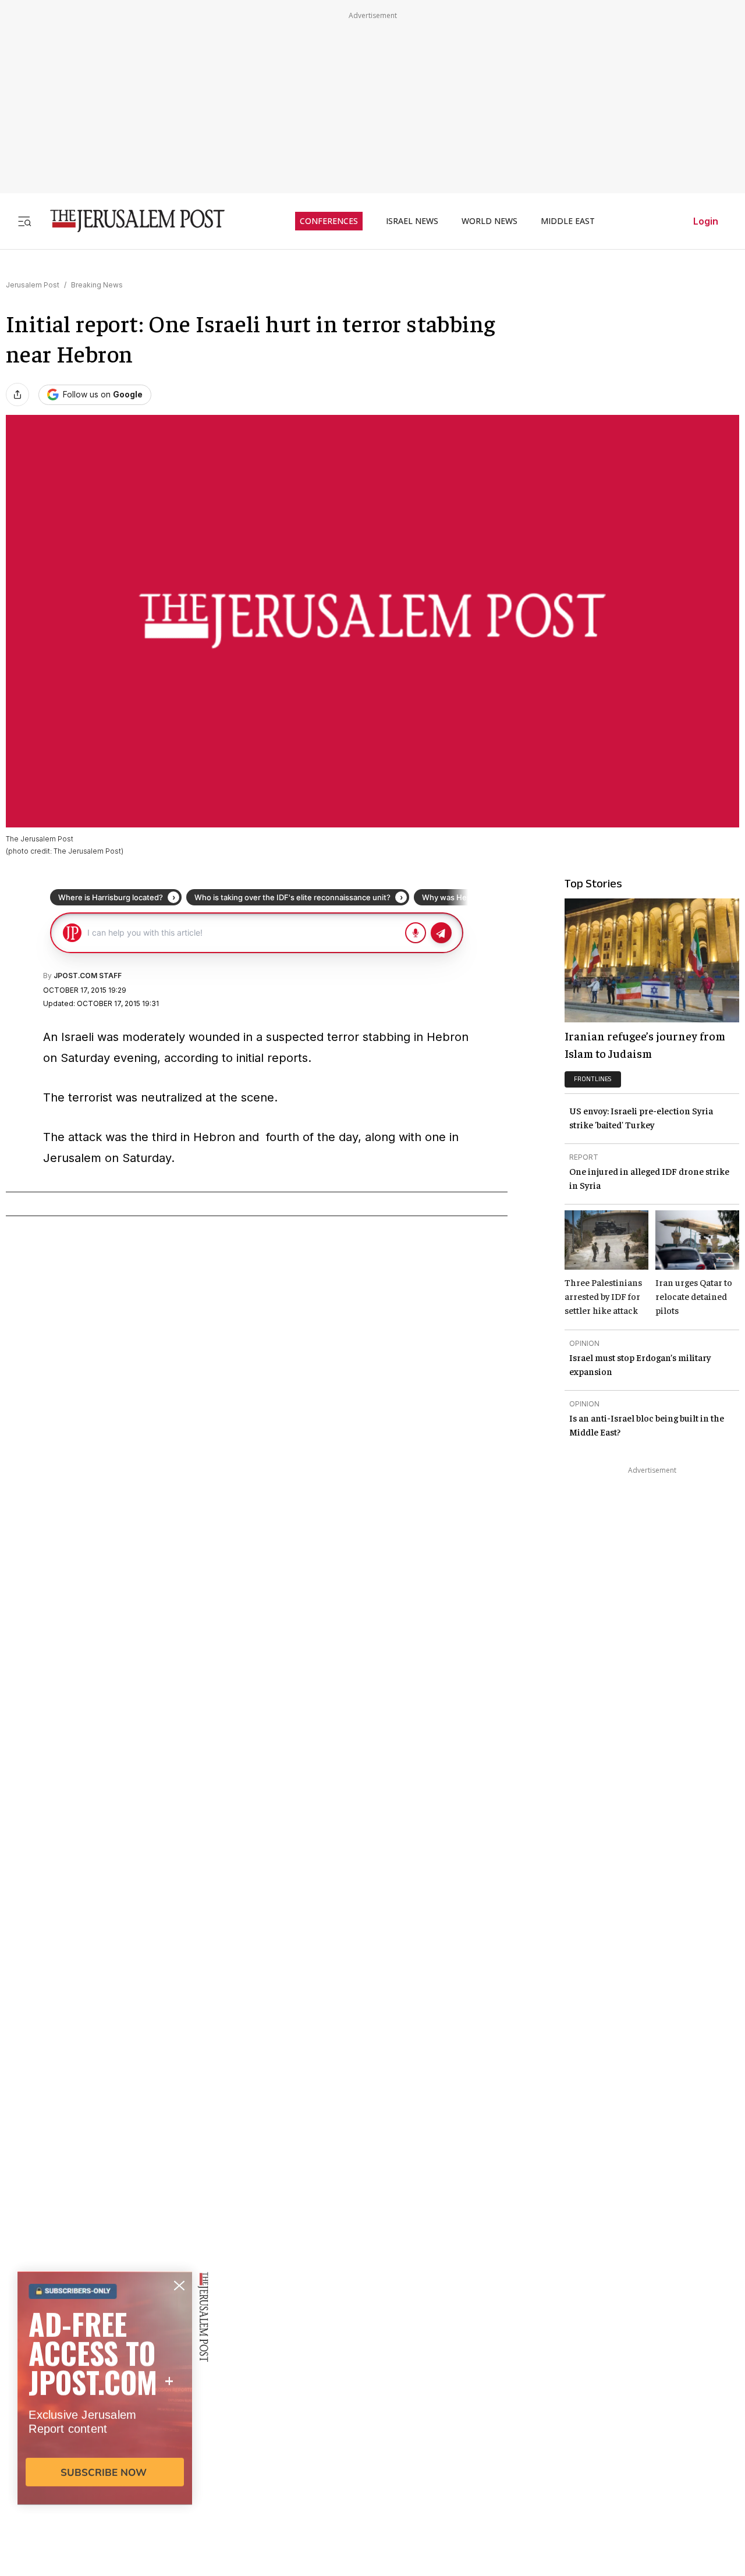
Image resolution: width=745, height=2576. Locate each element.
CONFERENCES (329, 221)
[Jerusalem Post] (130, 221)
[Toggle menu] (24, 221)
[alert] (105, 2442)
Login (706, 221)
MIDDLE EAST (568, 221)
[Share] (17, 395)
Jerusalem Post (33, 285)
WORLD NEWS (489, 221)
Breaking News (97, 285)
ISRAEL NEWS (412, 221)
